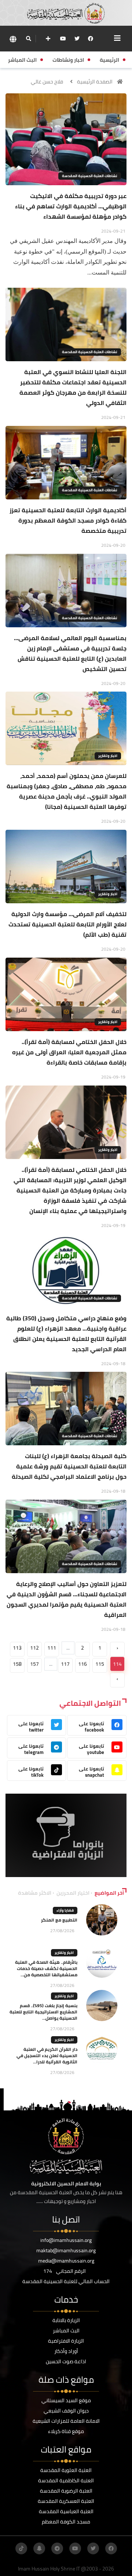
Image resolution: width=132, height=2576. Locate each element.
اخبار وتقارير (108, 756)
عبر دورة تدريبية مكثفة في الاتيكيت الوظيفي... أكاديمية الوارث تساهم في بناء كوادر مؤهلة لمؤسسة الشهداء (71, 206)
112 (34, 1648)
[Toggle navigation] (117, 38)
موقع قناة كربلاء (66, 2431)
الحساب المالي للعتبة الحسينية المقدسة (66, 2281)
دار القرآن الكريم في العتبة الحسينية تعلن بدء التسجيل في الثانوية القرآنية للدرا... (47, 2055)
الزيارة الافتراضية (66, 2341)
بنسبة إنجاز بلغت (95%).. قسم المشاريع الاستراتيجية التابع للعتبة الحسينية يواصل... (43, 2012)
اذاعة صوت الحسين (66, 2361)
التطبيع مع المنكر (59, 1920)
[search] (28, 39)
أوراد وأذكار (66, 2351)
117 (65, 1664)
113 (17, 1648)
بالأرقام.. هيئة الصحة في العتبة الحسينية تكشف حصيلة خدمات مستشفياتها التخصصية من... (46, 1968)
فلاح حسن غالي (47, 82)
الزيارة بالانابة (66, 2320)
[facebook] (91, 39)
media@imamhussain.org (66, 2261)
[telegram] (57, 2548)
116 (82, 1664)
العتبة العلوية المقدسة (66, 2470)
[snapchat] (39, 2548)
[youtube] (63, 39)
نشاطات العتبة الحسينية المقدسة (90, 176)
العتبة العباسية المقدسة (66, 2511)
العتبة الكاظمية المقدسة (66, 2480)
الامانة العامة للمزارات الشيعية (66, 2421)
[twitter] (77, 39)
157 (34, 1664)
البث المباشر (66, 2331)
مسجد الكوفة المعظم (66, 2522)
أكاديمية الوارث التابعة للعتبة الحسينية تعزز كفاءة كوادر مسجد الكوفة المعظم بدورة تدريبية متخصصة (68, 520)
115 (100, 1664)
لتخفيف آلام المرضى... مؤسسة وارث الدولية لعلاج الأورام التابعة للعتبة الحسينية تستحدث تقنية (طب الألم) (67, 924)
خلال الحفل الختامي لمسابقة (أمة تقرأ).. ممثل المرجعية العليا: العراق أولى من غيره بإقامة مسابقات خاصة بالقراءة (69, 1052)
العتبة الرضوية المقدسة (66, 2491)
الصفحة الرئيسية (95, 82)
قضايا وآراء (65, 1910)
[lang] (13, 39)
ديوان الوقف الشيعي (66, 2411)
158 (17, 1664)
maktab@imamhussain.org (66, 2250)
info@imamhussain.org (66, 2240)
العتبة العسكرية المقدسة (66, 2501)
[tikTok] (21, 2548)
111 (52, 1648)
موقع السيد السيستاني (66, 2400)
